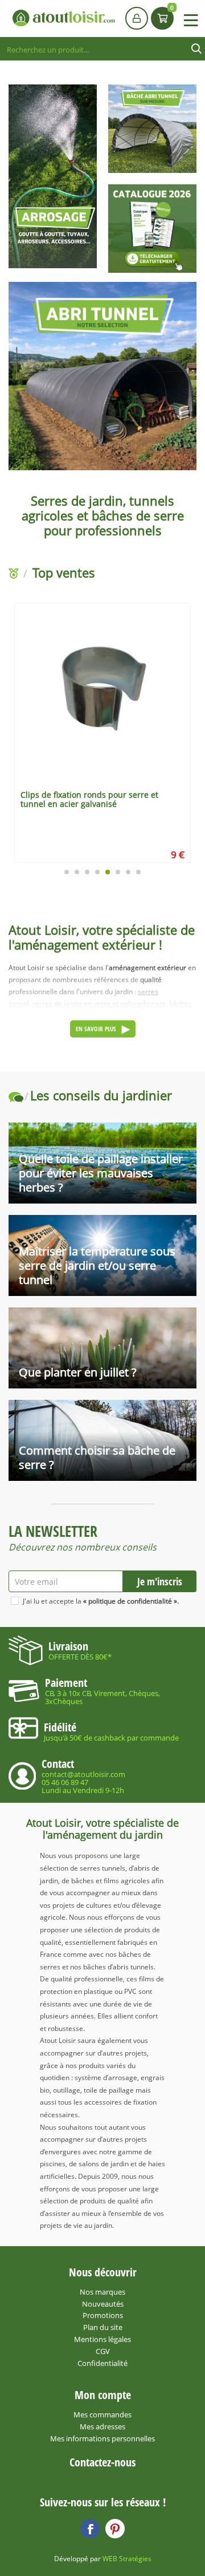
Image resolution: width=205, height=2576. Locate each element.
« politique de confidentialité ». (131, 1601)
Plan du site (103, 2327)
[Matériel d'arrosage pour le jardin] (53, 177)
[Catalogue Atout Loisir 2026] (152, 229)
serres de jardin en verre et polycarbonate (99, 1004)
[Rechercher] (196, 49)
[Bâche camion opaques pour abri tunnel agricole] (152, 129)
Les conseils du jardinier (101, 1095)
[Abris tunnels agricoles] (102, 376)
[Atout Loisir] (64, 18)
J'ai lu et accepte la (101, 1601)
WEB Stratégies (127, 2559)
